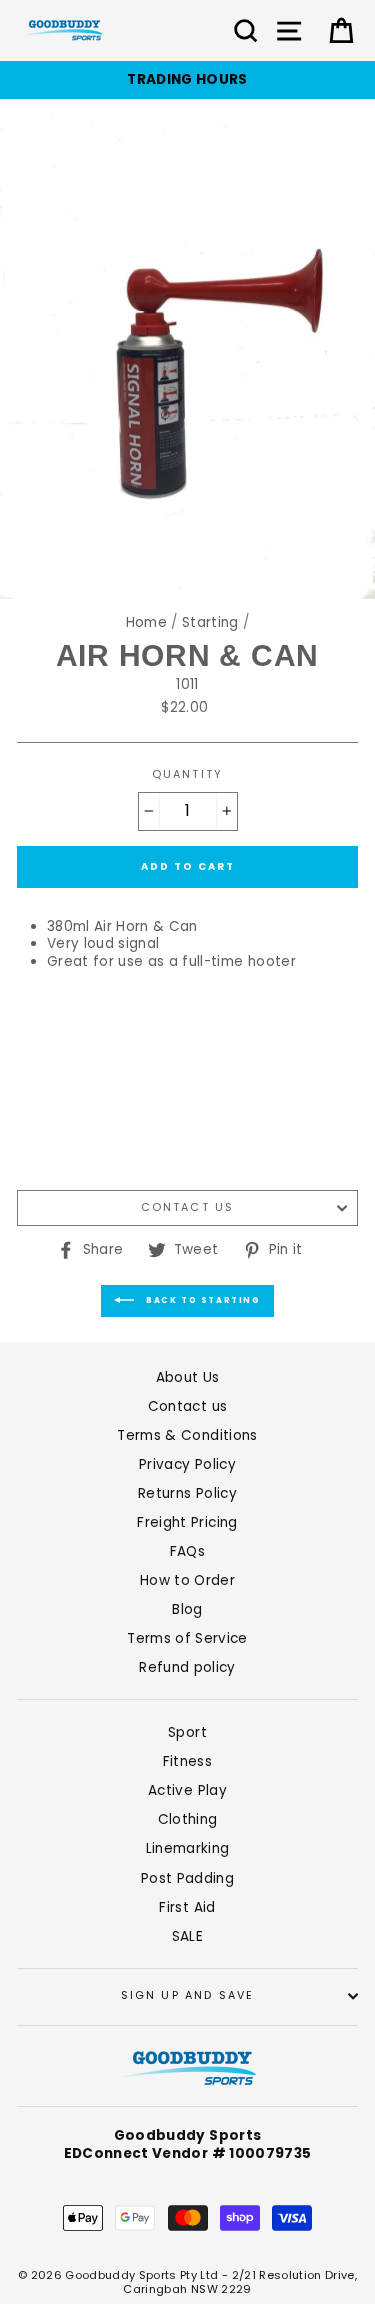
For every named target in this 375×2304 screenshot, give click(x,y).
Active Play (187, 1790)
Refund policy (187, 1667)
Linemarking (188, 1848)
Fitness (187, 1761)
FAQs (187, 1551)
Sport (187, 1732)
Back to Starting (201, 1300)
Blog (187, 1609)
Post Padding (187, 1878)
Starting (210, 622)
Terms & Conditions (187, 1435)
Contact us (188, 1207)
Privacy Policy (187, 1464)
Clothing (188, 1819)
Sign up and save (188, 1995)
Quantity (187, 775)
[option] (187, 80)
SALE (187, 1936)
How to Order (187, 1580)
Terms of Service (187, 1638)
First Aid (187, 1907)
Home (146, 622)
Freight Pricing (187, 1522)
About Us (188, 1377)
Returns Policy (187, 1493)
